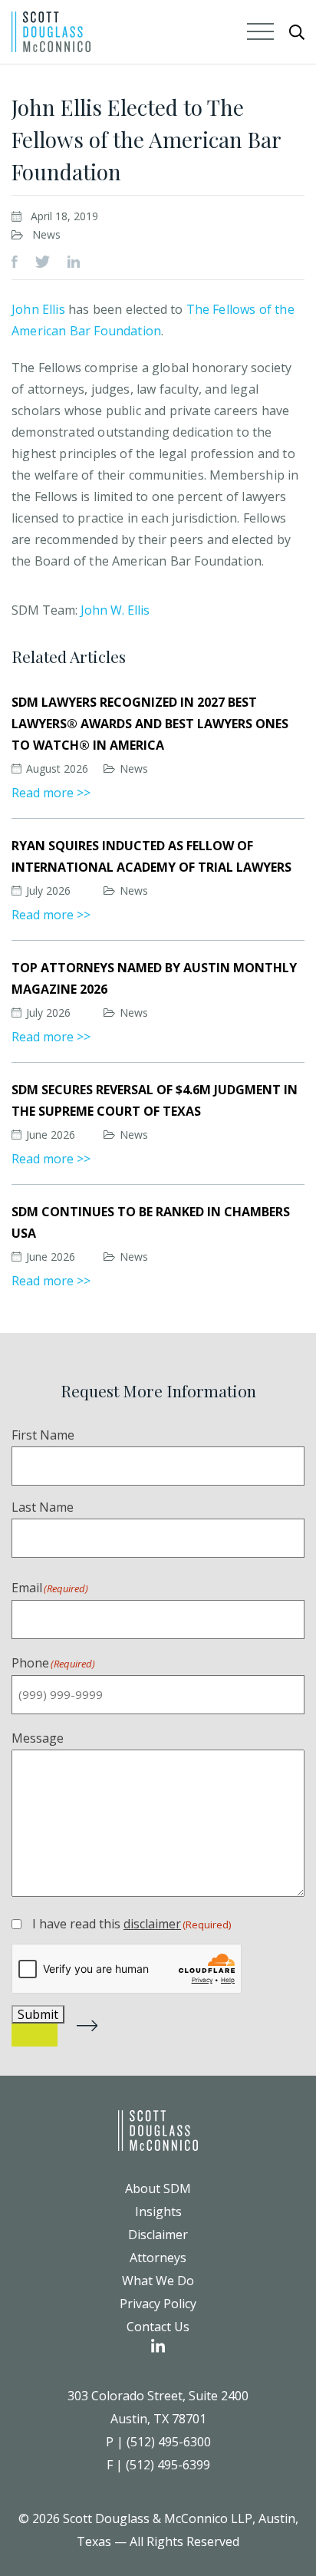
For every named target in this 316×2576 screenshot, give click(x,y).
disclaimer (152, 1924)
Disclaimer (158, 2235)
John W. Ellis (115, 610)
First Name (43, 1435)
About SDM (158, 2188)
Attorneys (158, 2258)
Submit (38, 2014)
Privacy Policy (158, 2304)
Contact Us (158, 2327)
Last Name (43, 1507)
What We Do (158, 2281)
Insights (158, 2212)
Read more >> (51, 793)
